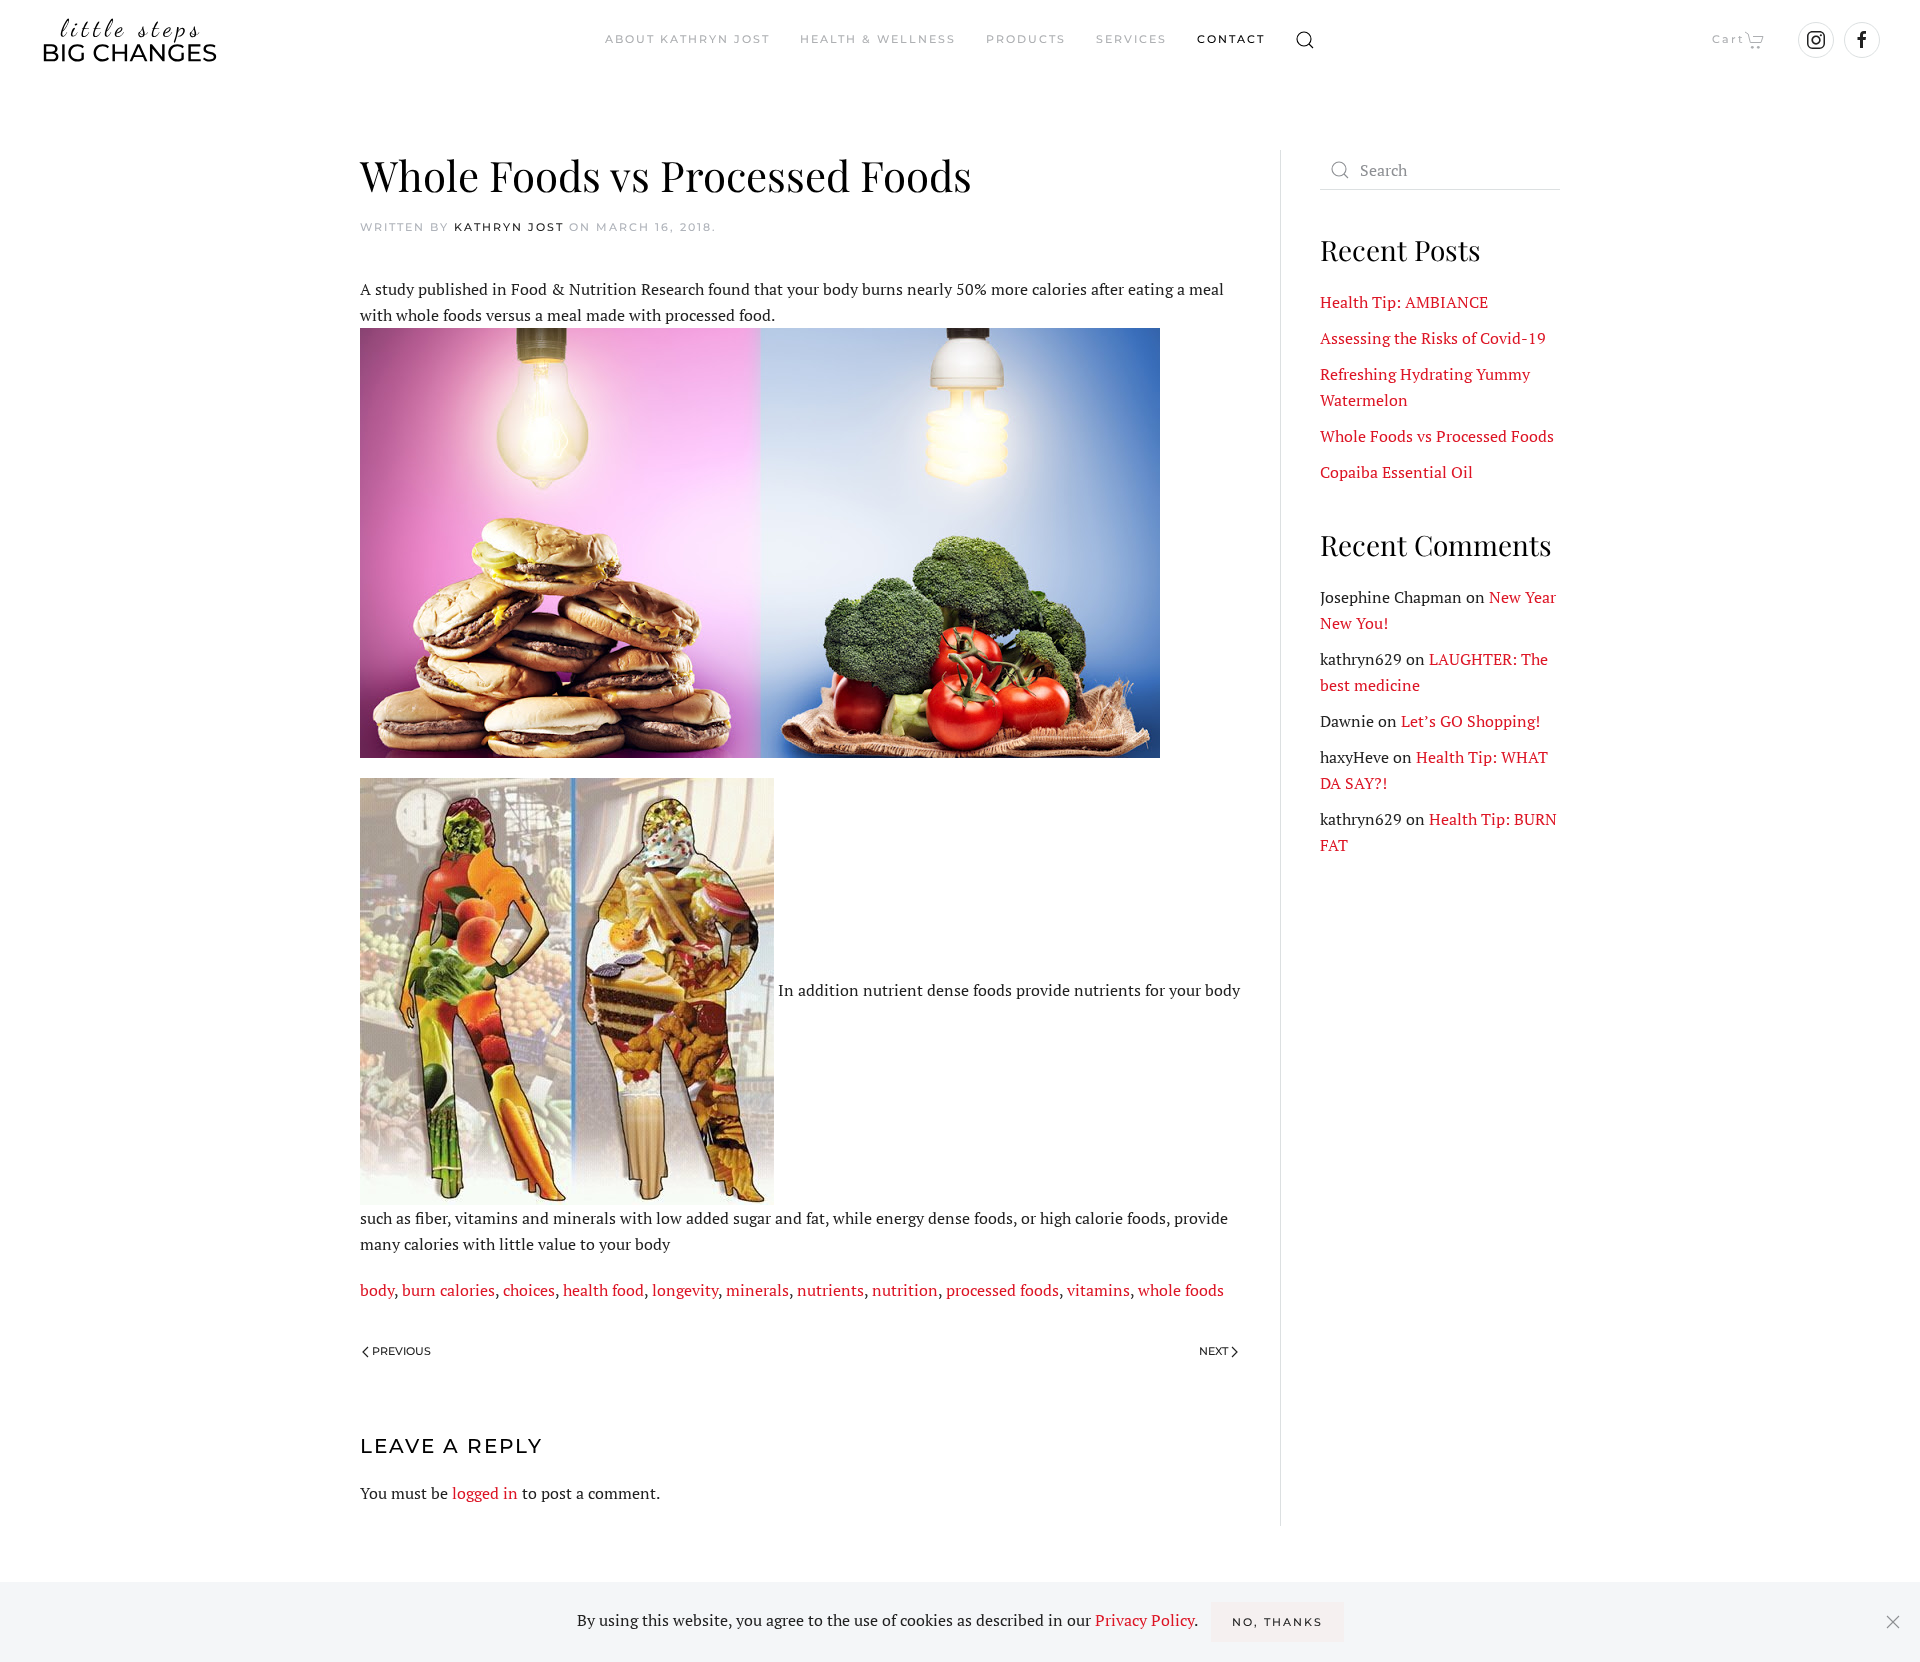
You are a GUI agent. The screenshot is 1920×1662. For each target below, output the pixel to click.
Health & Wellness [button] (878, 39)
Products (1026, 39)
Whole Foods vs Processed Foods (1437, 436)
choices (529, 1290)
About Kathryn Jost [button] (687, 39)
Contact (1231, 39)
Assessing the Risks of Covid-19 (1433, 338)
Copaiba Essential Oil (1396, 472)
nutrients (830, 1290)
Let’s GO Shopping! (1470, 721)
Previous (401, 1351)
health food (603, 1290)
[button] (1305, 40)
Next (1213, 1351)
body (377, 1290)
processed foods (1002, 1290)
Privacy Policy (1144, 1620)
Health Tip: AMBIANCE (1404, 302)
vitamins (1098, 1290)
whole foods (1181, 1290)
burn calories (448, 1290)
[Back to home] (130, 40)
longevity (685, 1290)
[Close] (1893, 1622)
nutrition (905, 1290)
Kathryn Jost (509, 227)
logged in (485, 1493)
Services (1131, 39)
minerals (757, 1290)
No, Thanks (1277, 1622)
